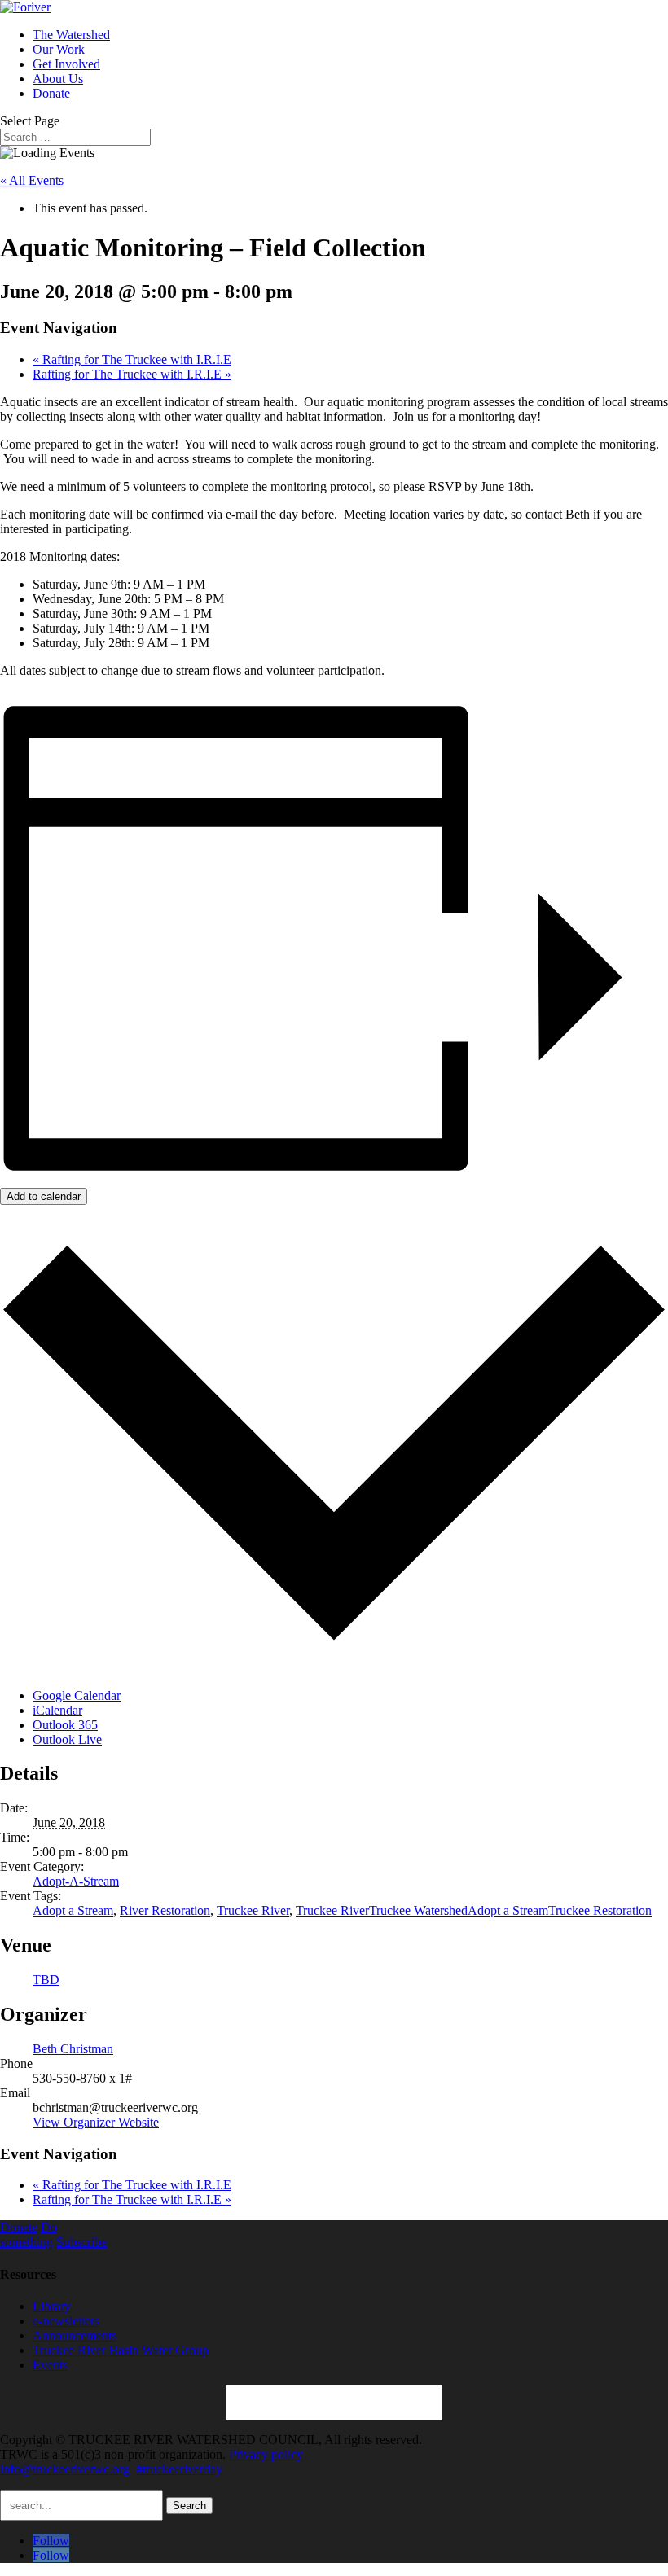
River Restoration (165, 1910)
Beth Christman (73, 2049)
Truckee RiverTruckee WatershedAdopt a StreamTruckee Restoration (474, 1910)
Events (50, 2365)
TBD (46, 1980)
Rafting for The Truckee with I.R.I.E (132, 359)
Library (52, 2306)
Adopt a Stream (73, 1910)
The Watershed (71, 35)
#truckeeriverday (179, 2469)
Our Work (59, 49)
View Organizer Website (96, 2122)
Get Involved (66, 64)
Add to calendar (44, 1196)
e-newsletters (66, 2321)
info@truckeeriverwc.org (65, 2469)
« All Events (32, 180)
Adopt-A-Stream (76, 1881)
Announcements (75, 2335)
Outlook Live (67, 1739)
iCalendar (57, 1710)
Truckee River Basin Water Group (121, 2350)
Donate (51, 93)
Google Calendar (77, 1695)
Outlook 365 (65, 1725)
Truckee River (253, 1910)
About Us (58, 79)
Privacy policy (266, 2454)
